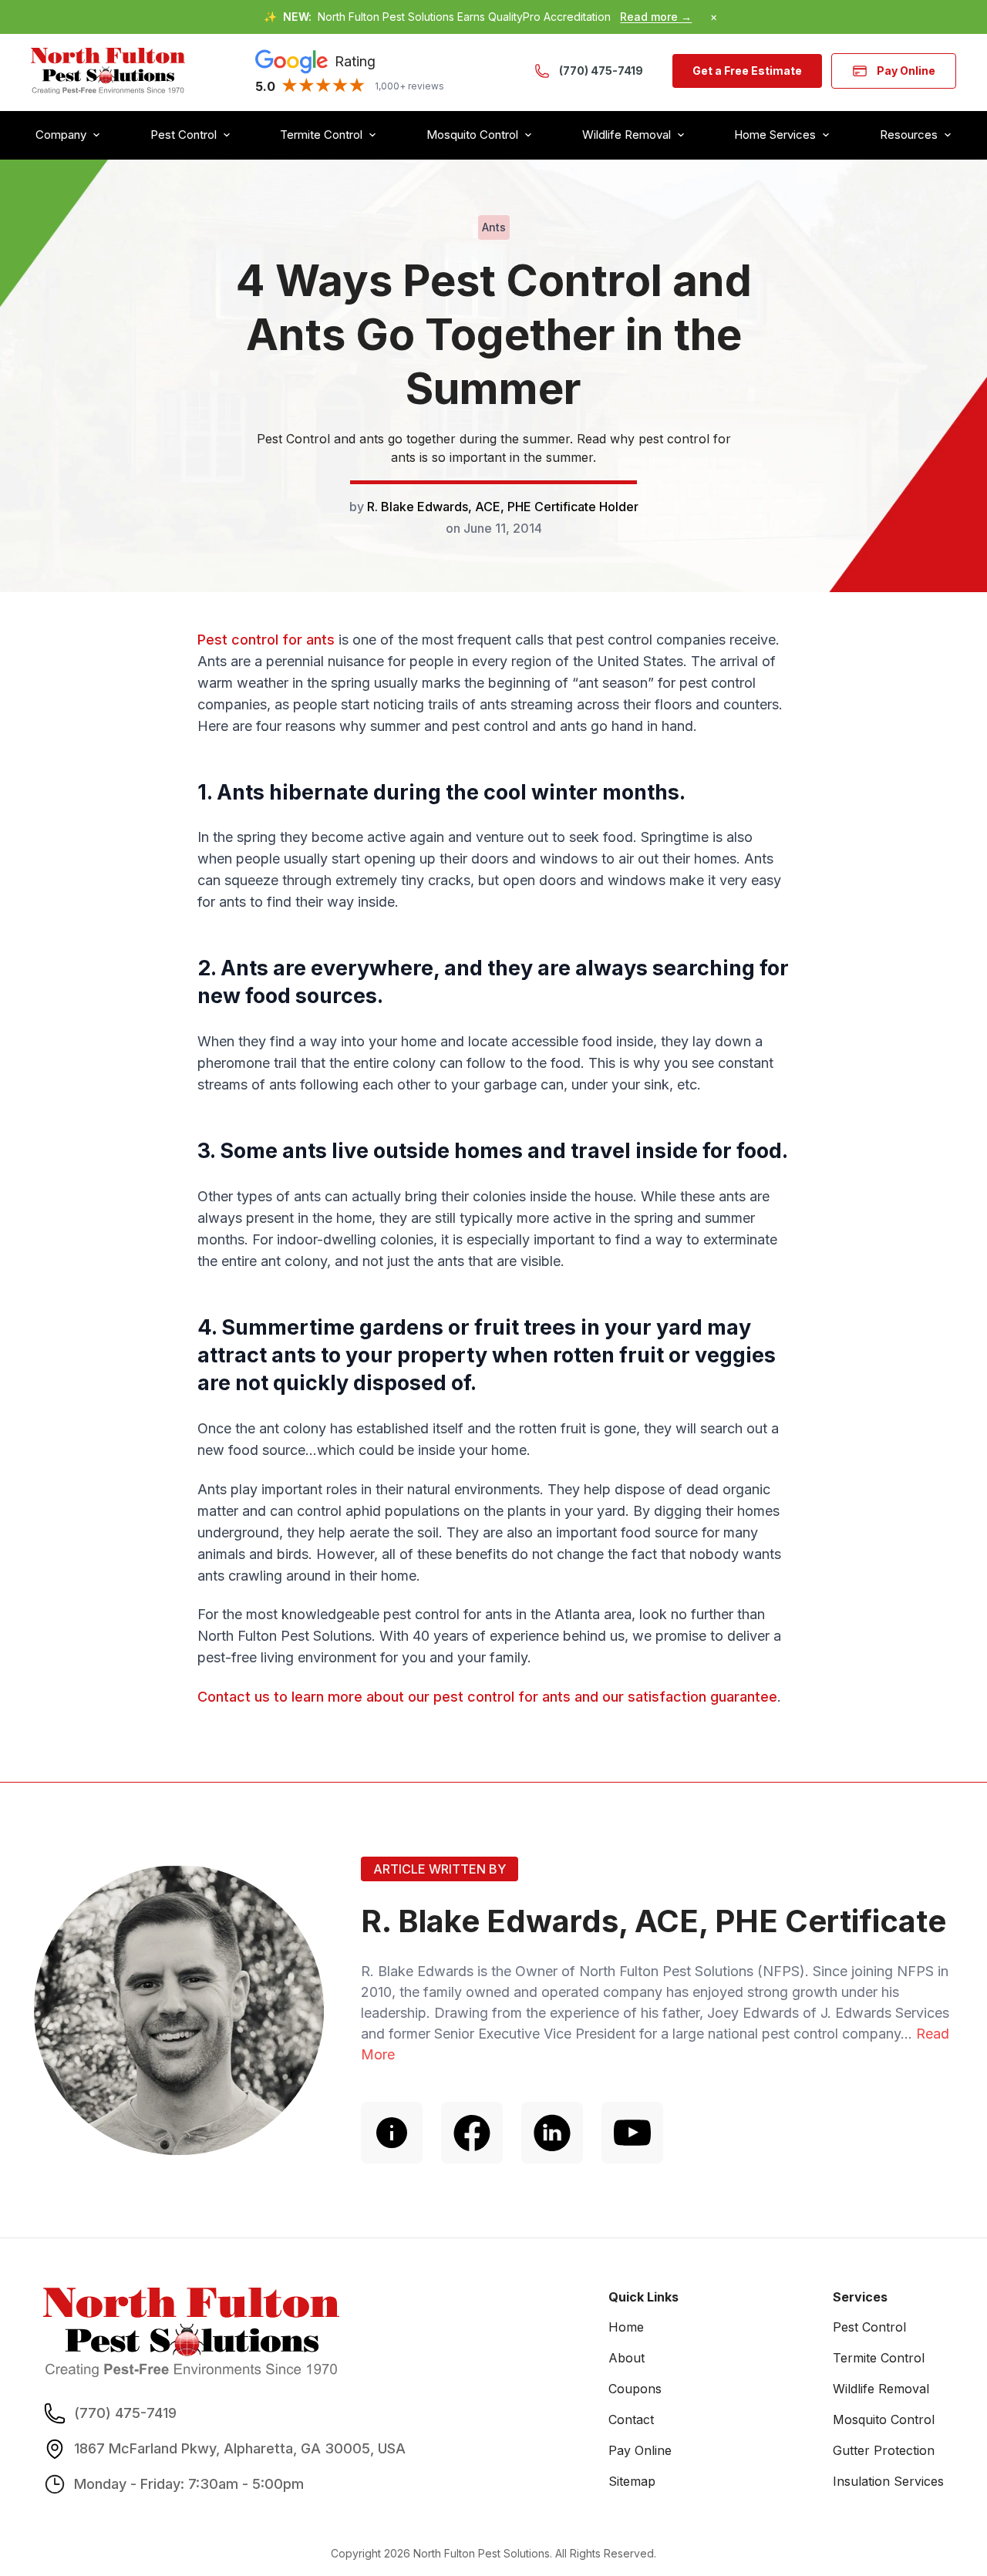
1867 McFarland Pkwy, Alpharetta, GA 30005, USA (240, 2448)
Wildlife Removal (881, 2389)
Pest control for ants (266, 640)
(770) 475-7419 (601, 71)
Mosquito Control (884, 2419)
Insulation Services (888, 2481)
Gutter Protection (884, 2450)
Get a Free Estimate (747, 71)
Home (626, 2327)
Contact (631, 2419)
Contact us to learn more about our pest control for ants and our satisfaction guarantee (487, 1697)
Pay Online (906, 71)
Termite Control (879, 2358)
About (627, 2358)
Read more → (656, 17)
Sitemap (632, 2481)
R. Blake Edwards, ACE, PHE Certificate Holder (503, 507)
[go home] (108, 71)
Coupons (635, 2389)
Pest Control (869, 2327)
